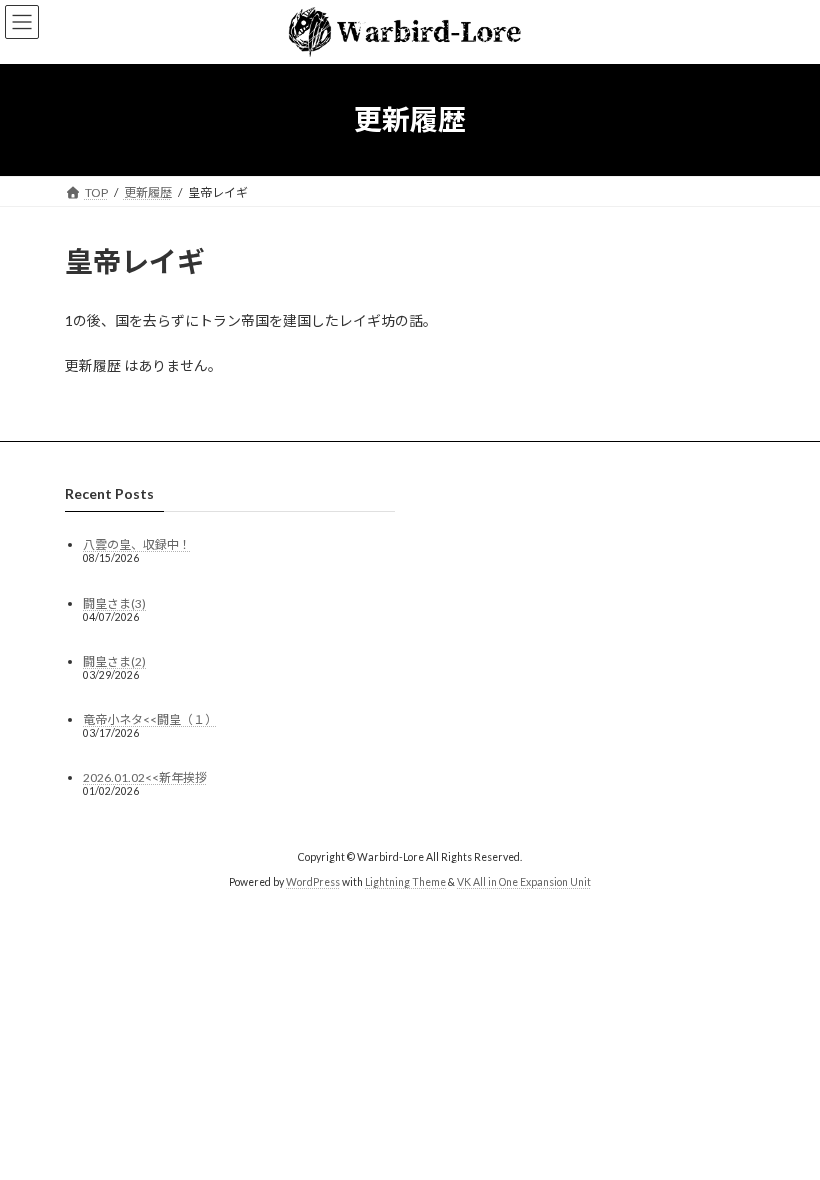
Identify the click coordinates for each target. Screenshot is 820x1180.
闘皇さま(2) (114, 661)
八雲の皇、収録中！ (137, 544)
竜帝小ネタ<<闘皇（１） (150, 719)
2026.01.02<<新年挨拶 (145, 777)
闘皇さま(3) (114, 602)
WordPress (313, 882)
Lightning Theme (405, 882)
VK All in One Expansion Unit (524, 882)
